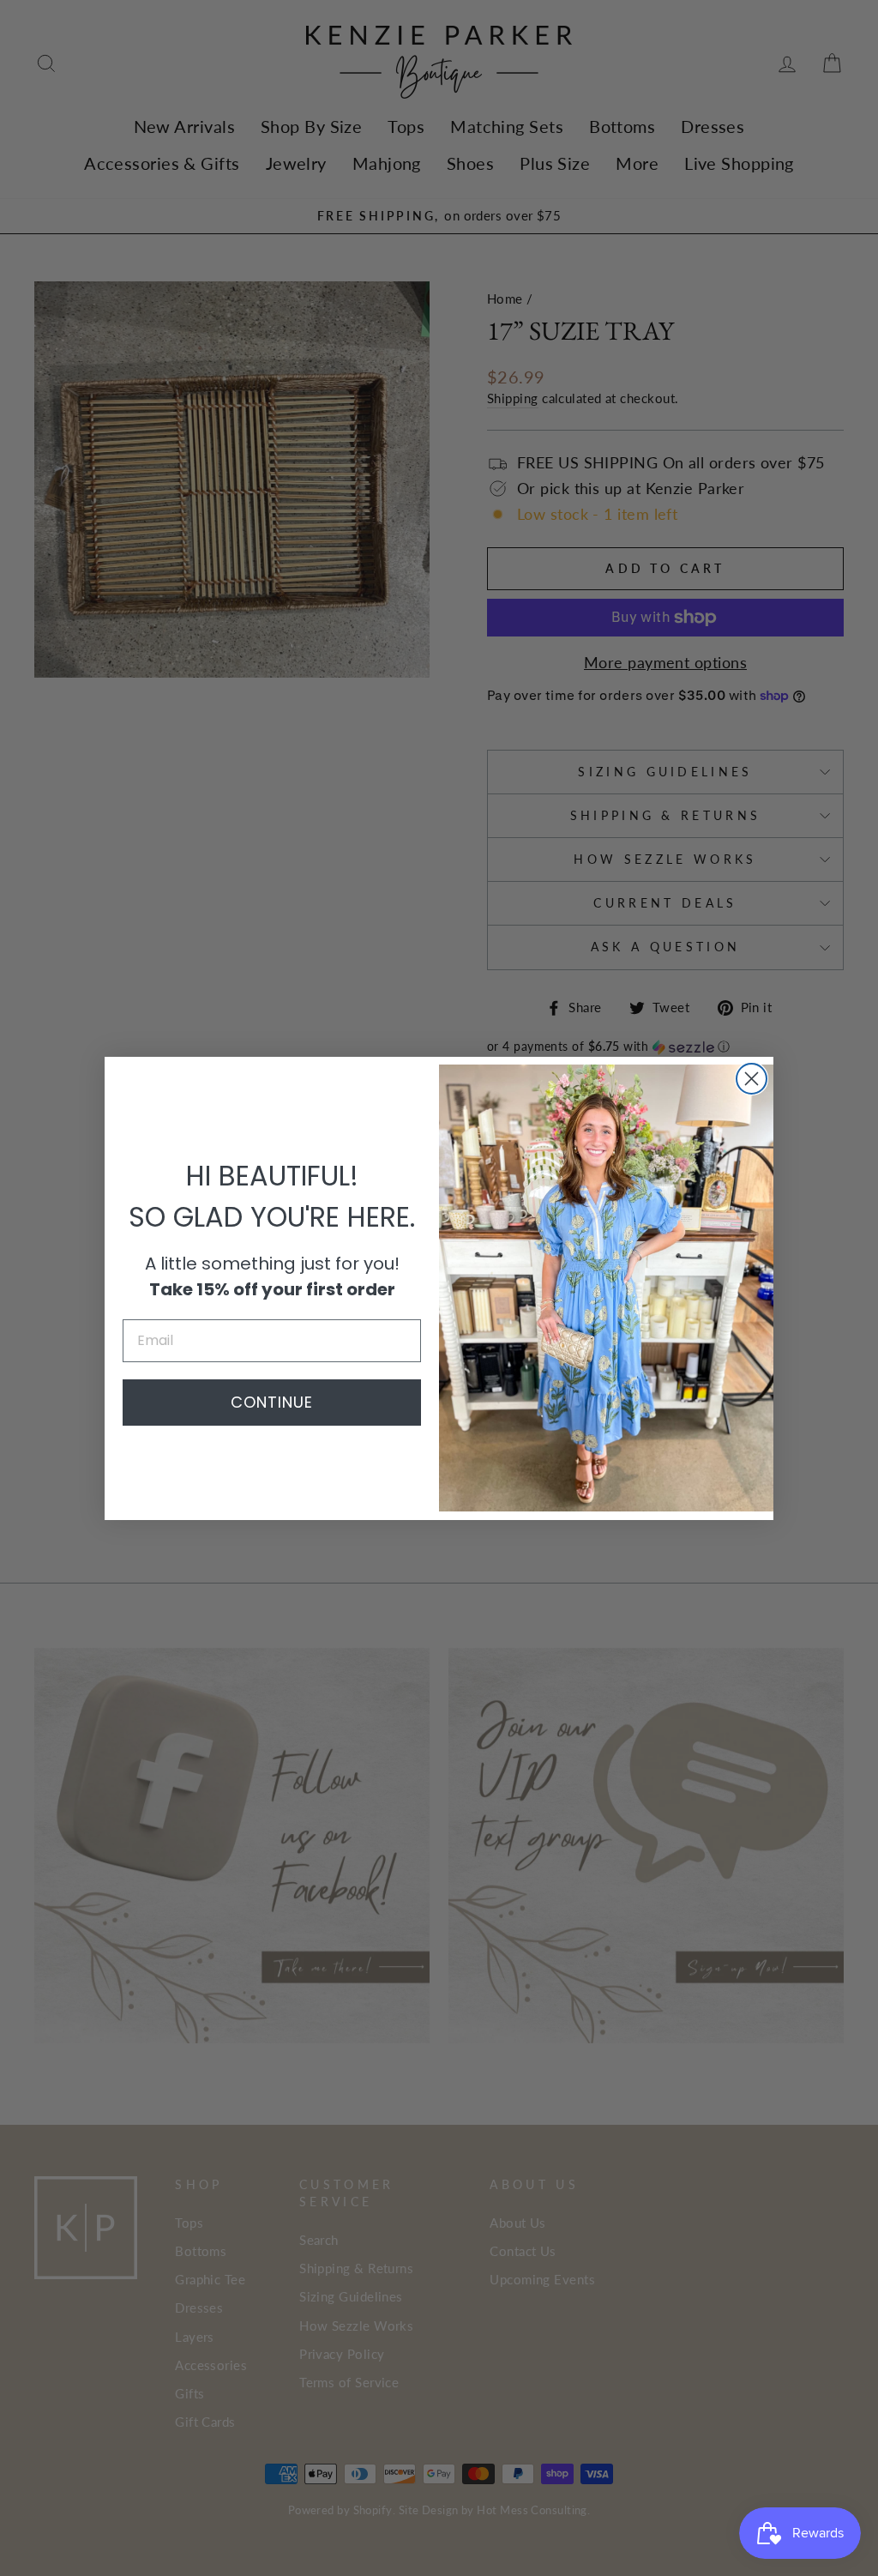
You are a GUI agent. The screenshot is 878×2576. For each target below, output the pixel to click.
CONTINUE (272, 1402)
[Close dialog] (752, 1079)
